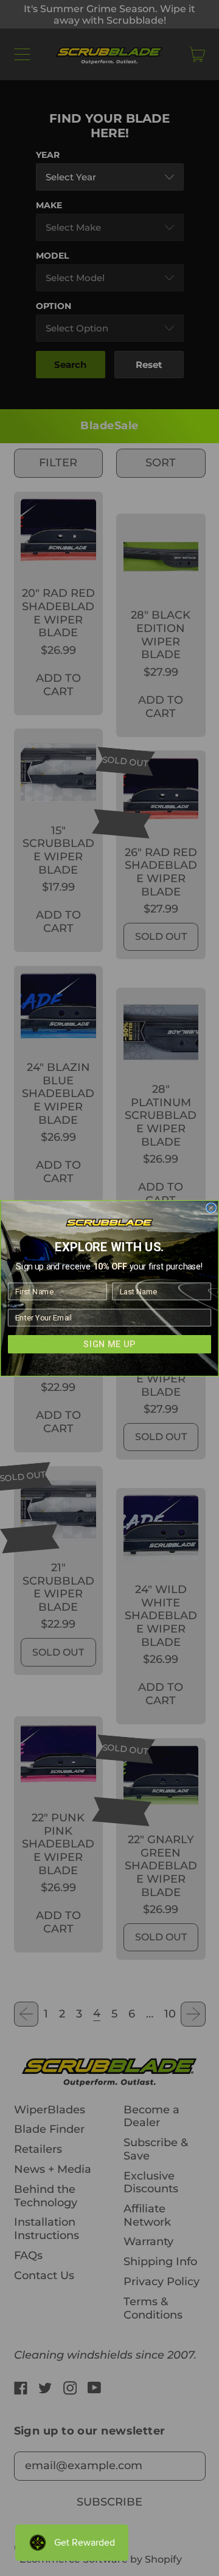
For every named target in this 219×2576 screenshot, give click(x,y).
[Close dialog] (211, 1208)
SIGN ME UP (109, 1344)
